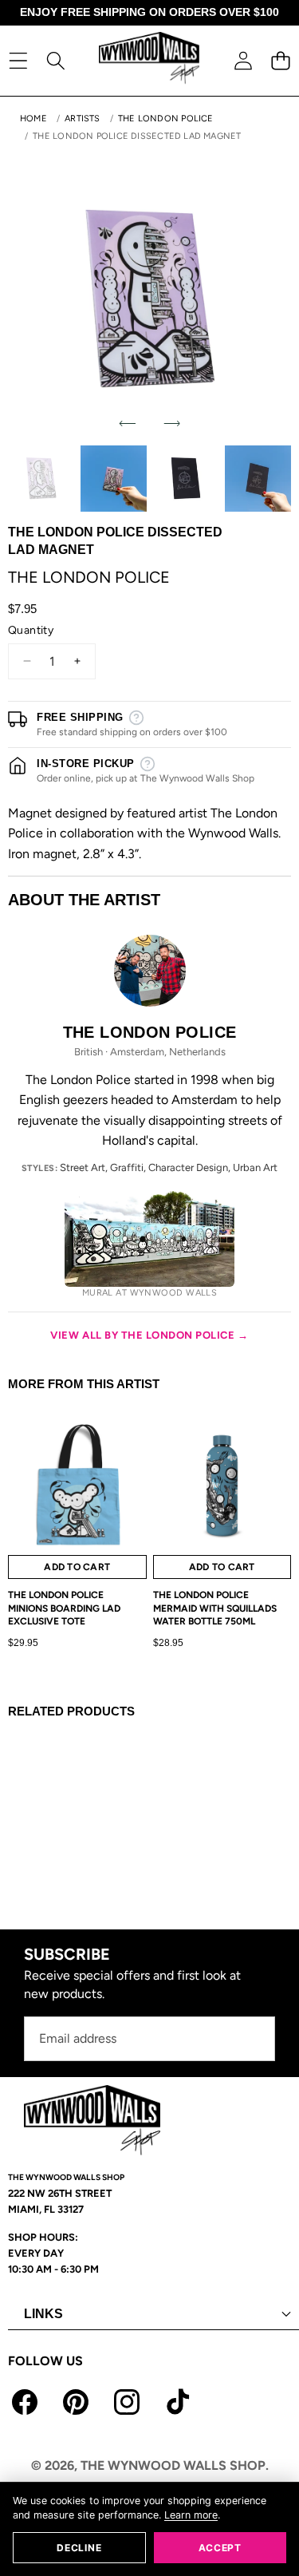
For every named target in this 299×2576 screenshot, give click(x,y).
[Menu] (18, 60)
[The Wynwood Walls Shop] (149, 60)
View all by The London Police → (149, 1335)
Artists (83, 119)
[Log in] (243, 60)
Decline (79, 2548)
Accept (220, 2548)
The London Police (166, 119)
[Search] (55, 60)
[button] (280, 60)
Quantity (31, 630)
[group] (41, 479)
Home (33, 119)
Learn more (191, 2515)
